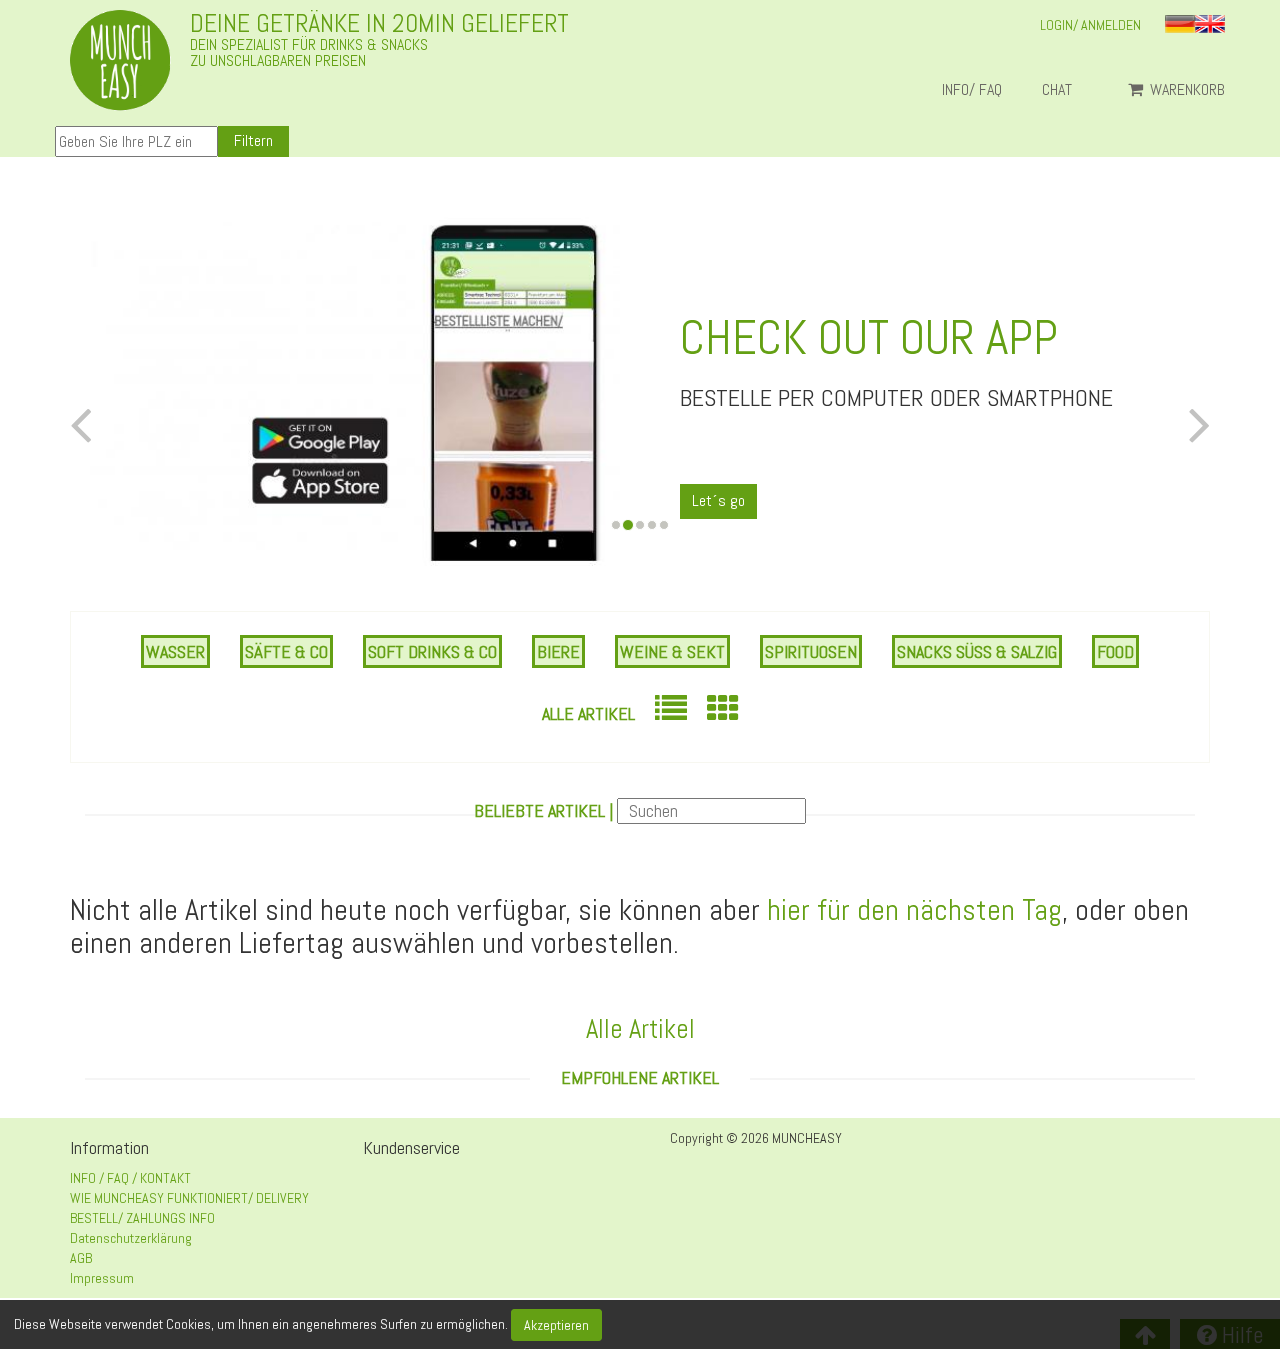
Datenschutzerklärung (131, 1238)
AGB (81, 1258)
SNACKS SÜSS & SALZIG (977, 651)
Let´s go (718, 500)
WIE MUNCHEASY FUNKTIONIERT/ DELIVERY (189, 1198)
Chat (1065, 90)
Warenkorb (1185, 90)
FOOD (1115, 651)
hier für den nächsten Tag (914, 910)
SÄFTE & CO (286, 651)
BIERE (558, 651)
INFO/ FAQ (972, 90)
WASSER (175, 651)
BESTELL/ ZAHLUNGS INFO (142, 1218)
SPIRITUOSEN (811, 651)
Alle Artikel (588, 713)
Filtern (253, 140)
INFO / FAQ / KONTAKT (130, 1178)
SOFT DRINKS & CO (432, 651)
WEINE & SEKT (672, 651)
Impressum (102, 1278)
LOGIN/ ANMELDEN (1090, 25)
